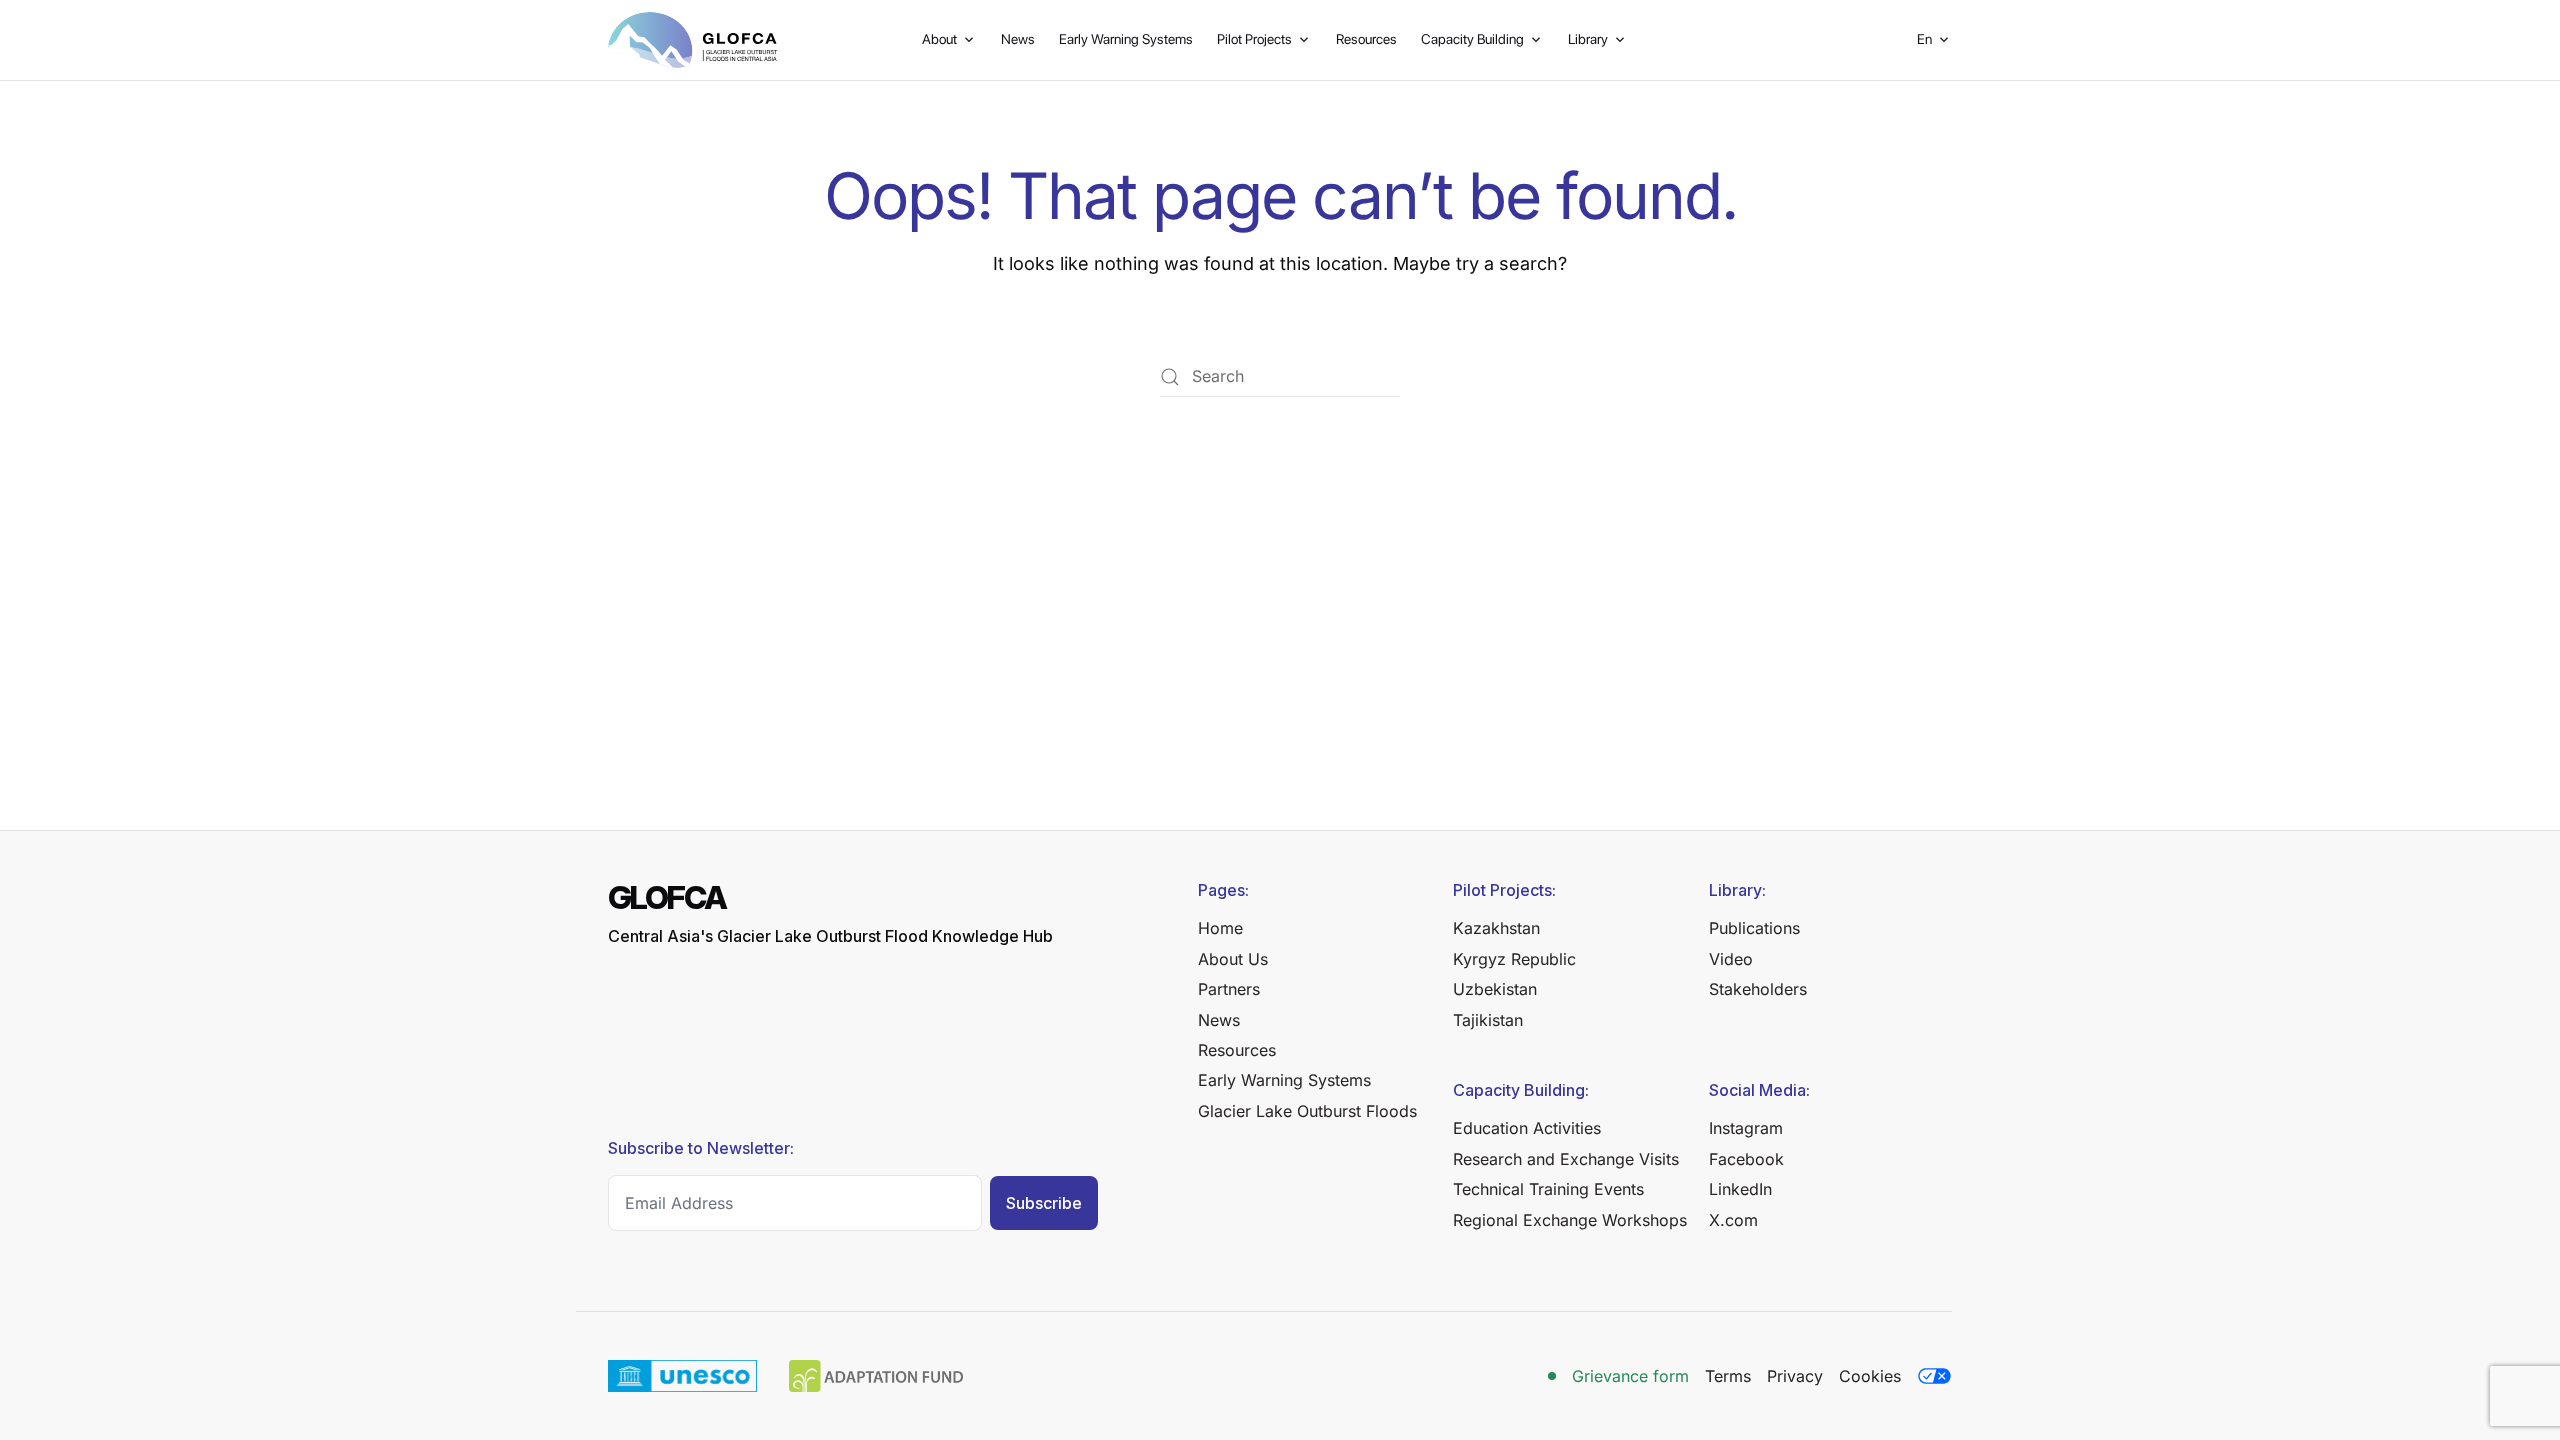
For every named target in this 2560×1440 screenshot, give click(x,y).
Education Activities (1527, 1128)
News (1018, 39)
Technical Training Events (1548, 1189)
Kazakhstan (1496, 928)
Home (1220, 928)
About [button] (939, 39)
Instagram (1746, 1128)
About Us (1233, 959)
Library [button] (1588, 39)
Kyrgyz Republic (1514, 959)
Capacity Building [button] (1472, 39)
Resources (1366, 39)
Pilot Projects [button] (1254, 39)
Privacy (1795, 1376)
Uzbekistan (1495, 989)
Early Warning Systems (1126, 39)
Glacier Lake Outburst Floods (1307, 1111)
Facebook (1746, 1159)
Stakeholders (1758, 989)
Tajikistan (1488, 1020)
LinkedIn (1740, 1189)
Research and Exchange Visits (1566, 1159)
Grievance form (1630, 1376)
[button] (1934, 40)
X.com (1733, 1220)
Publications (1754, 928)
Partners (1229, 989)
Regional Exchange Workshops (1570, 1220)
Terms (1728, 1376)
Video (1731, 959)
